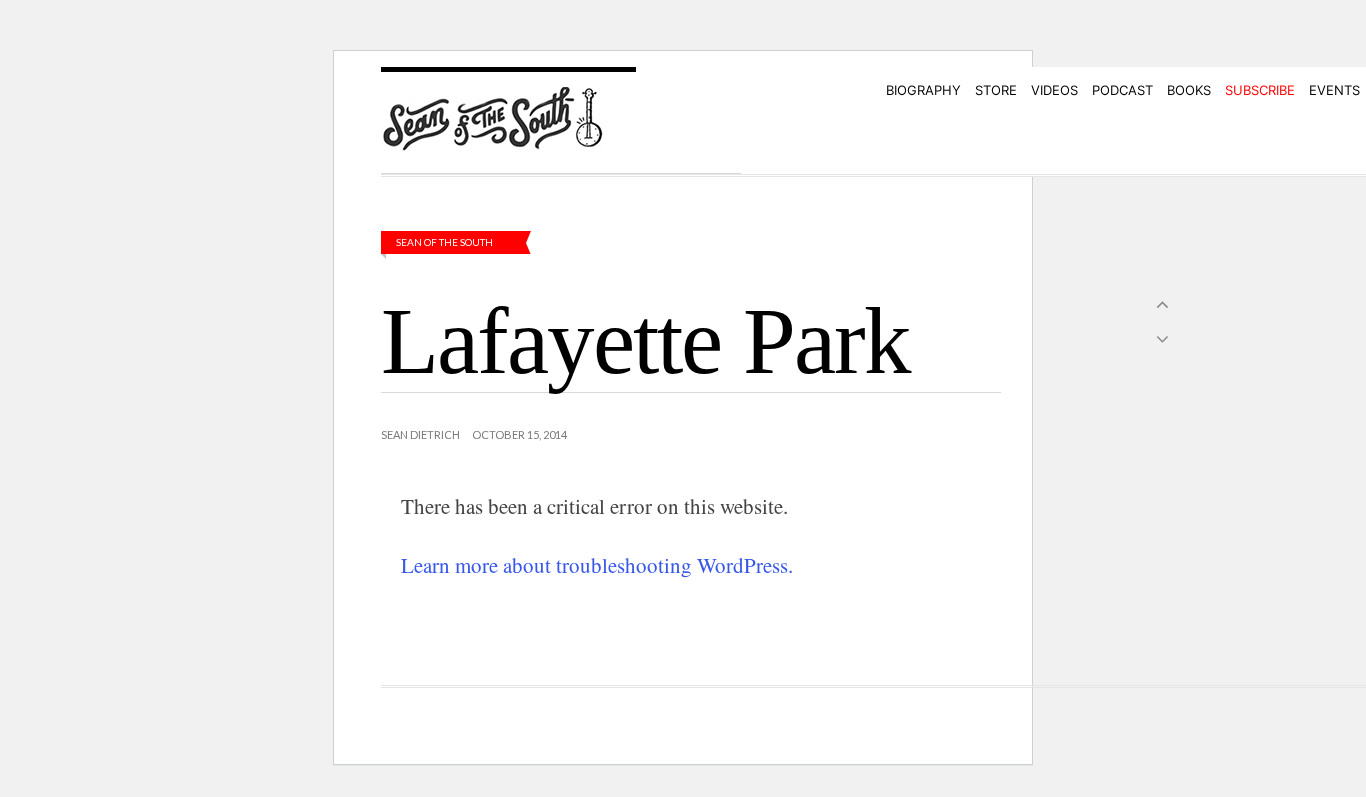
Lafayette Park (645, 341)
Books (1189, 90)
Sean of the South (444, 242)
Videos (1054, 90)
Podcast (1122, 90)
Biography (923, 90)
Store (996, 90)
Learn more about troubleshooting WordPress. (597, 565)
